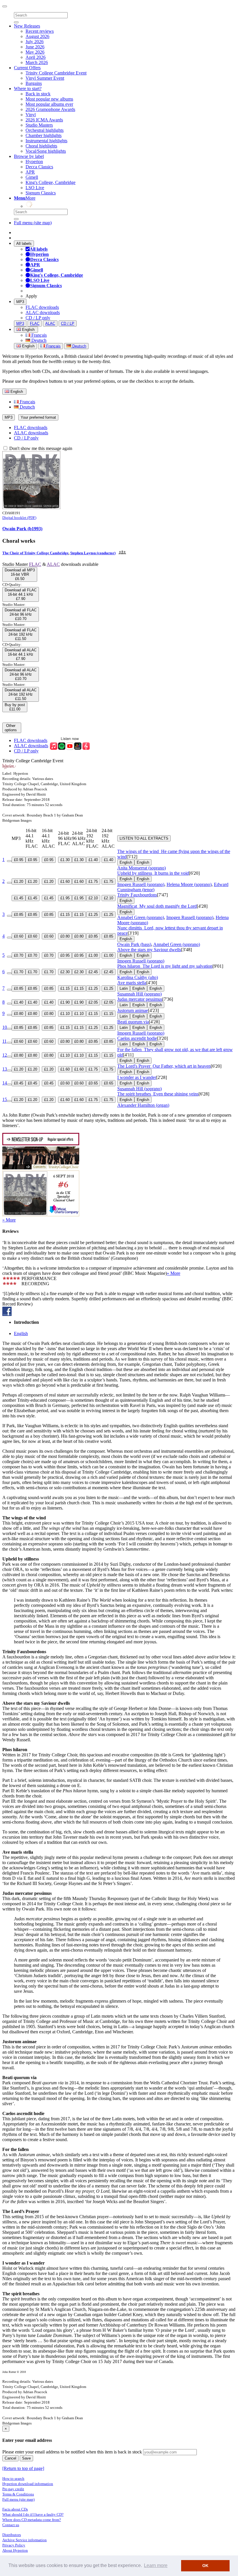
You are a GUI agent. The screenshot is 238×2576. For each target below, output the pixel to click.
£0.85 (19, 915)
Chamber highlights (44, 135)
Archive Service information (25, 2540)
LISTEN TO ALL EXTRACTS (144, 838)
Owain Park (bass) (134, 944)
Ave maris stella (132, 983)
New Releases (27, 26)
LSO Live (35, 188)
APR (30, 172)
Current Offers (27, 68)
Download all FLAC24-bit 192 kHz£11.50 (21, 634)
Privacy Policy (14, 2545)
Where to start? (28, 89)
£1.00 (93, 955)
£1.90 (65, 1002)
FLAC (35, 323)
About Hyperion (15, 2550)
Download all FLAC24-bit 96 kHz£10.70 (21, 614)
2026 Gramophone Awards (50, 109)
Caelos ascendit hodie (137, 1038)
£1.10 (65, 1014)
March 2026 (37, 62)
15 (5, 1099)
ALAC (50, 323)
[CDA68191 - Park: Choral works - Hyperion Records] (31, 507)
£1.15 (65, 915)
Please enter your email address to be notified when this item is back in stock (72, 2452)
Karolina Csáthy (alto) (138, 977)
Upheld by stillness (153, 873)
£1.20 (19, 882)
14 (5, 1083)
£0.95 (19, 860)
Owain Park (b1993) (22, 529)
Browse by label (29, 156)
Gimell (32, 177)
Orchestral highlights (45, 130)
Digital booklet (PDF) (19, 518)
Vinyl (31, 115)
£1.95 (65, 898)
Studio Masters (39, 125)
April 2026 (36, 57)
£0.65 (93, 1083)
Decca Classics (39, 167)
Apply (31, 296)
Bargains (34, 83)
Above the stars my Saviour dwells (149, 950)
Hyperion (34, 162)
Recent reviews (40, 31)
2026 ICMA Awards (44, 120)
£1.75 (93, 882)
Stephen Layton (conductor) (93, 553)
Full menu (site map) (33, 223)
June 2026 (35, 47)
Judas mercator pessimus (140, 999)
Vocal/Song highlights (46, 151)
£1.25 (93, 915)
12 (5, 1055)
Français (38, 335)
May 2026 (35, 52)
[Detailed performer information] (122, 553)
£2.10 (93, 898)
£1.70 (19, 972)
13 (5, 1069)
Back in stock (38, 94)
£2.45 (93, 972)
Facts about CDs (15, 2509)
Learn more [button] (156, 2565)
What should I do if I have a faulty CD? (33, 2514)
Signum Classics (41, 193)
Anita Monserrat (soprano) (141, 868)
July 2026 (35, 42)
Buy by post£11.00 (15, 707)
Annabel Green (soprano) (141, 917)
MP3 (20, 302)
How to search (13, 2479)
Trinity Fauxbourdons (137, 895)
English (28, 346)
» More (9, 1220)
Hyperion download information (28, 2484)
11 (4, 1041)
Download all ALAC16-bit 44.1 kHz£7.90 (21, 654)
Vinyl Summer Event (45, 78)
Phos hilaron (165, 966)
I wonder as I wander (137, 1077)
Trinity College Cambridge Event (56, 73)
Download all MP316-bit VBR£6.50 (20, 574)
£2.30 (65, 972)
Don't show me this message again (40, 448)
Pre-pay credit (13, 2489)
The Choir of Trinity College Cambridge (35, 553)
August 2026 (37, 36)
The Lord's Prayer (164, 1066)
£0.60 (19, 936)
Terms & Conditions (18, 2494)
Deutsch (38, 340)
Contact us (11, 2525)
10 (5, 1027)
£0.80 (65, 936)
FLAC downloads (42, 307)
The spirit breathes (158, 1094)
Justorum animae (133, 1010)
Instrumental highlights (46, 141)
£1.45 (19, 898)
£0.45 (19, 1083)
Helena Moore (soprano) (189, 884)
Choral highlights (41, 146)
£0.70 (19, 955)
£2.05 (93, 1002)
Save (26, 2458)
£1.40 (93, 860)
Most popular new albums (49, 99)
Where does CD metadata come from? (32, 2520)
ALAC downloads (43, 312)
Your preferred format (38, 417)
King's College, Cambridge (51, 182)
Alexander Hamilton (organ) (143, 1105)
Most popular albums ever (49, 104)
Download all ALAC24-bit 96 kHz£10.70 (21, 674)
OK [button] (205, 2566)
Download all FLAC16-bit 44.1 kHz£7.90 (21, 594)
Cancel (10, 2458)
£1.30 (65, 860)
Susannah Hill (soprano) (139, 994)
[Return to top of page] (23, 2468)
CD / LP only (38, 318)
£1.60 (65, 882)
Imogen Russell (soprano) (141, 884)
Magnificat (157, 906)
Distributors (12, 2535)
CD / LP (68, 323)
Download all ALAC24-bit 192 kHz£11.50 (21, 694)
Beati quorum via (133, 1022)
